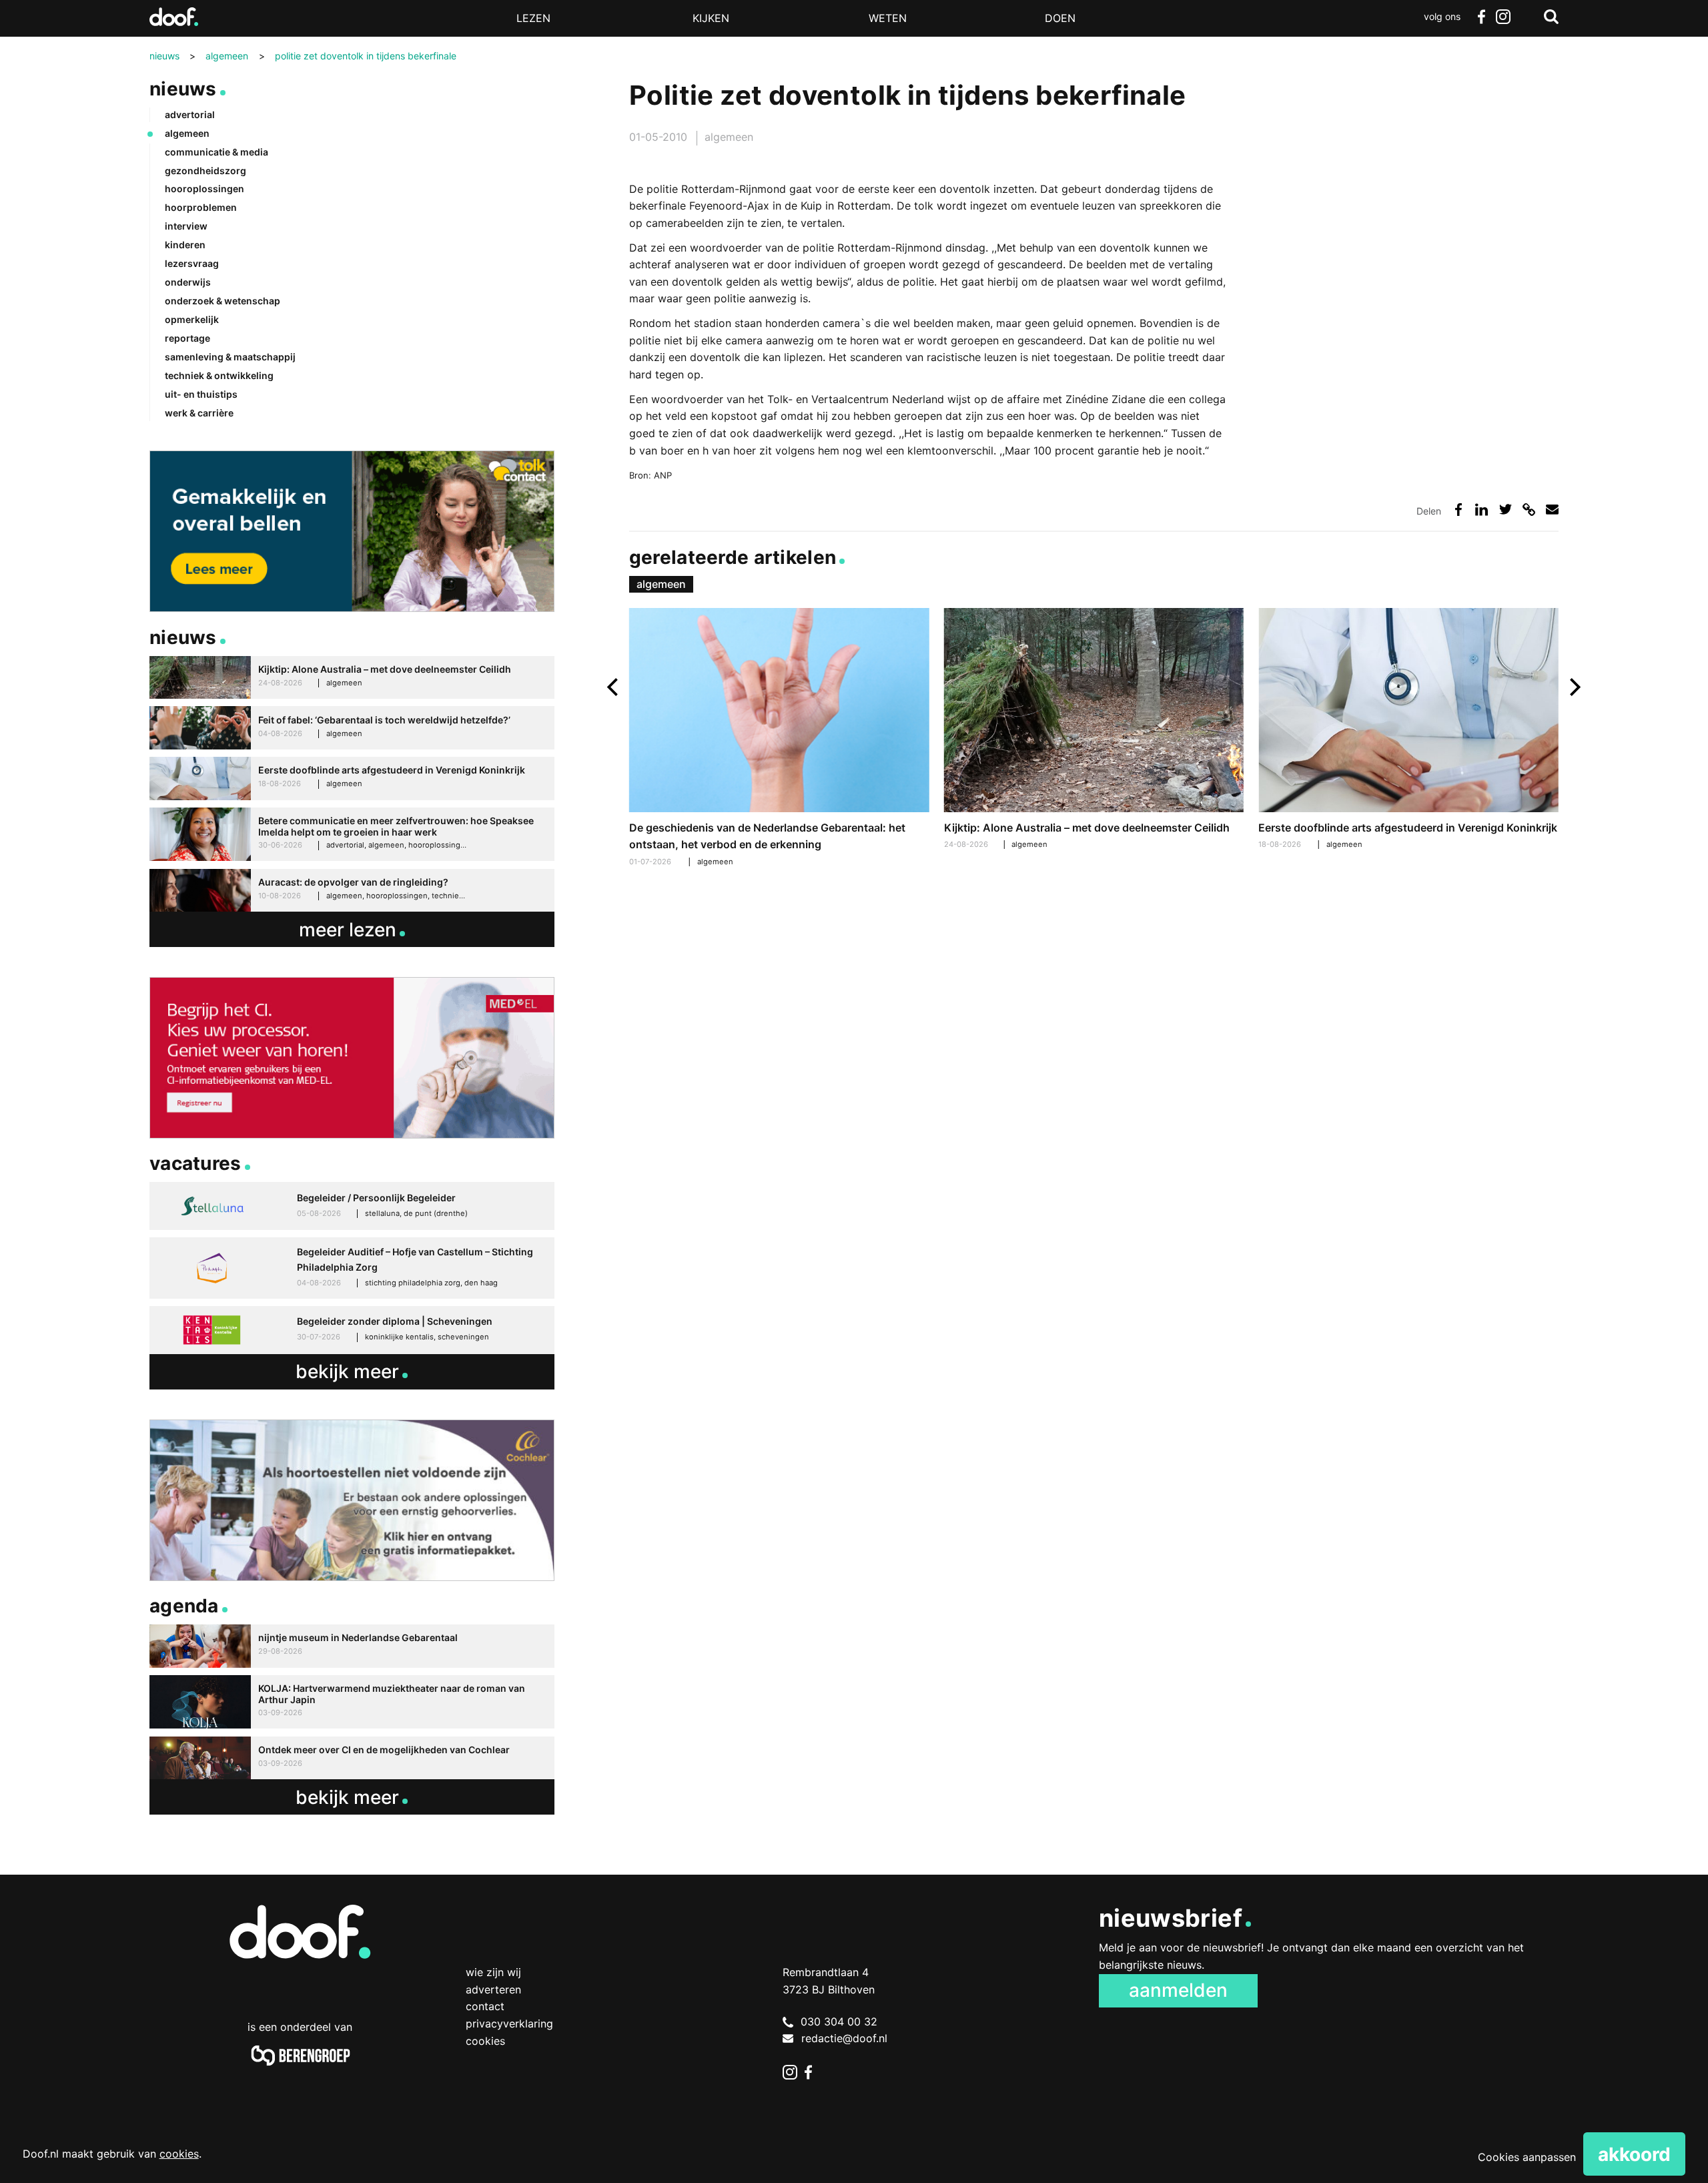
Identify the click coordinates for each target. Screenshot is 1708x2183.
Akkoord (1634, 2154)
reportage (187, 338)
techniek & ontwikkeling (219, 375)
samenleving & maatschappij (230, 357)
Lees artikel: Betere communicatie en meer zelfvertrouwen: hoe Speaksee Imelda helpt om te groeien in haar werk (352, 835)
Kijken (711, 18)
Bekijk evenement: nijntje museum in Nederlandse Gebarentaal (352, 1646)
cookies (179, 2154)
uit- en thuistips (201, 394)
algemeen (729, 137)
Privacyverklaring (509, 2023)
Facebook (1481, 17)
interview (186, 226)
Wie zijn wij (493, 1972)
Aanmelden (1178, 1990)
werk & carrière (199, 413)
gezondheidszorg (205, 171)
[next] (1574, 687)
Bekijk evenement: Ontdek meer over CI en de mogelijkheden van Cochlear (352, 1758)
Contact (485, 2006)
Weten (888, 18)
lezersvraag (192, 263)
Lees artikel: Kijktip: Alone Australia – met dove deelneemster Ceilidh (1094, 730)
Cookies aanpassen (1527, 2157)
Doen (1060, 18)
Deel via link (1529, 510)
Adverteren (493, 1989)
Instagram (1503, 17)
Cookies (485, 2041)
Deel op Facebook (1458, 510)
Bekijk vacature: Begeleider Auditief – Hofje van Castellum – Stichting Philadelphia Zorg (352, 1268)
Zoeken (1551, 17)
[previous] (614, 687)
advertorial (190, 114)
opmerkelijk (192, 319)
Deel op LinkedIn (1481, 510)
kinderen (185, 245)
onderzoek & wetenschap (223, 301)
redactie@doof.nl (844, 2038)
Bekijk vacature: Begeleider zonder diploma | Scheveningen (352, 1330)
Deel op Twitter (1506, 510)
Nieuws (183, 89)
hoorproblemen (201, 207)
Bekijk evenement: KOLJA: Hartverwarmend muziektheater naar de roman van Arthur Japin (352, 1702)
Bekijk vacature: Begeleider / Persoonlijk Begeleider (352, 1206)
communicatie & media (217, 152)
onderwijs (188, 282)
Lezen (533, 18)
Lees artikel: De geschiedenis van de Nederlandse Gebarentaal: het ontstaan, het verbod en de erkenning (779, 739)
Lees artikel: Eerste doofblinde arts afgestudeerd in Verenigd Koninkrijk (1408, 730)
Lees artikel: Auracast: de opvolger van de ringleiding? (352, 891)
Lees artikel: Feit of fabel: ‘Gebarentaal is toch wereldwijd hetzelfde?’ (352, 728)
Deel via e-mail (1552, 510)
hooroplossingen (204, 189)
